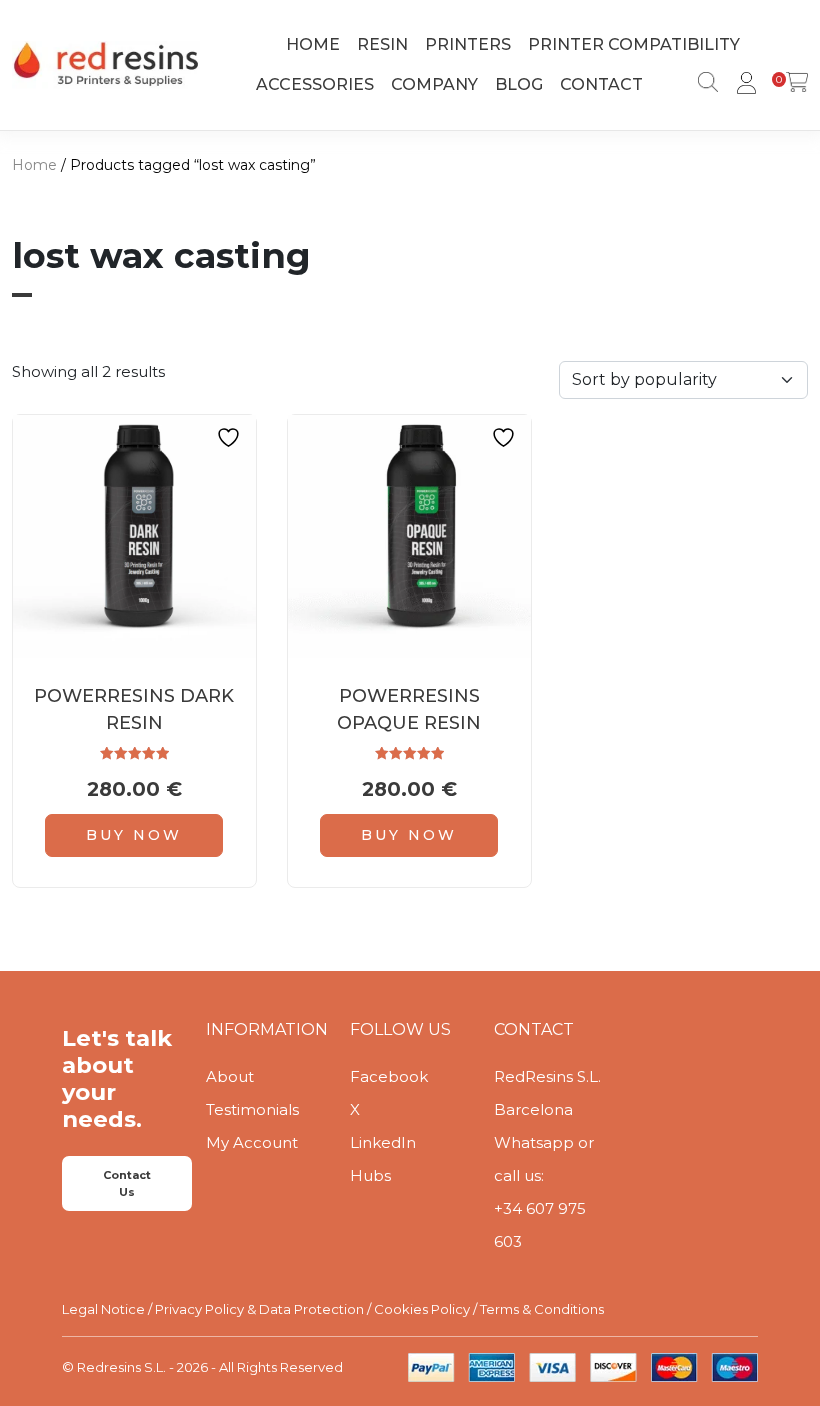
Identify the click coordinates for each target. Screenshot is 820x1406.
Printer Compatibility (634, 44)
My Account (252, 1142)
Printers (468, 44)
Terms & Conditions (542, 1309)
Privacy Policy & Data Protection (259, 1309)
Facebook (389, 1076)
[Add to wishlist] (231, 437)
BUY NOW (134, 835)
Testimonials (252, 1109)
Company (434, 84)
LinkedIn (383, 1142)
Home (313, 44)
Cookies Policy (422, 1309)
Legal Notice (103, 1309)
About (230, 1076)
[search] (704, 85)
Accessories (315, 84)
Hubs (370, 1175)
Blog (519, 84)
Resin (382, 44)
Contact (601, 84)
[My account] (743, 85)
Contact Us (127, 1183)
